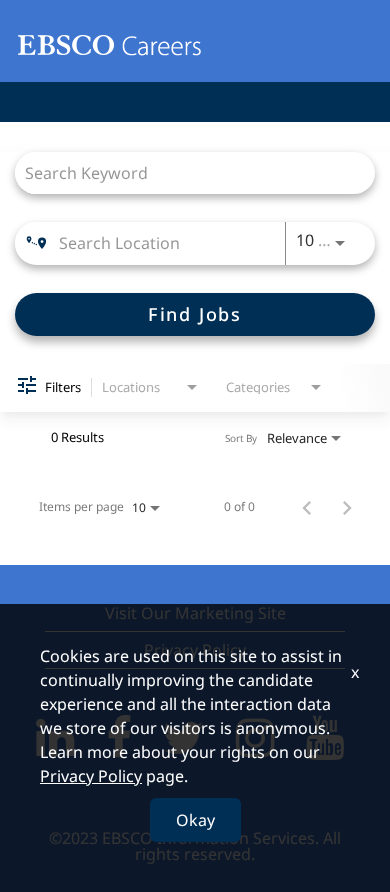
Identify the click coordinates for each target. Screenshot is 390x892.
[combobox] (185, 172)
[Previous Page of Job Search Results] (307, 507)
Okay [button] (195, 820)
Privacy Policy (91, 776)
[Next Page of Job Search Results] (347, 507)
